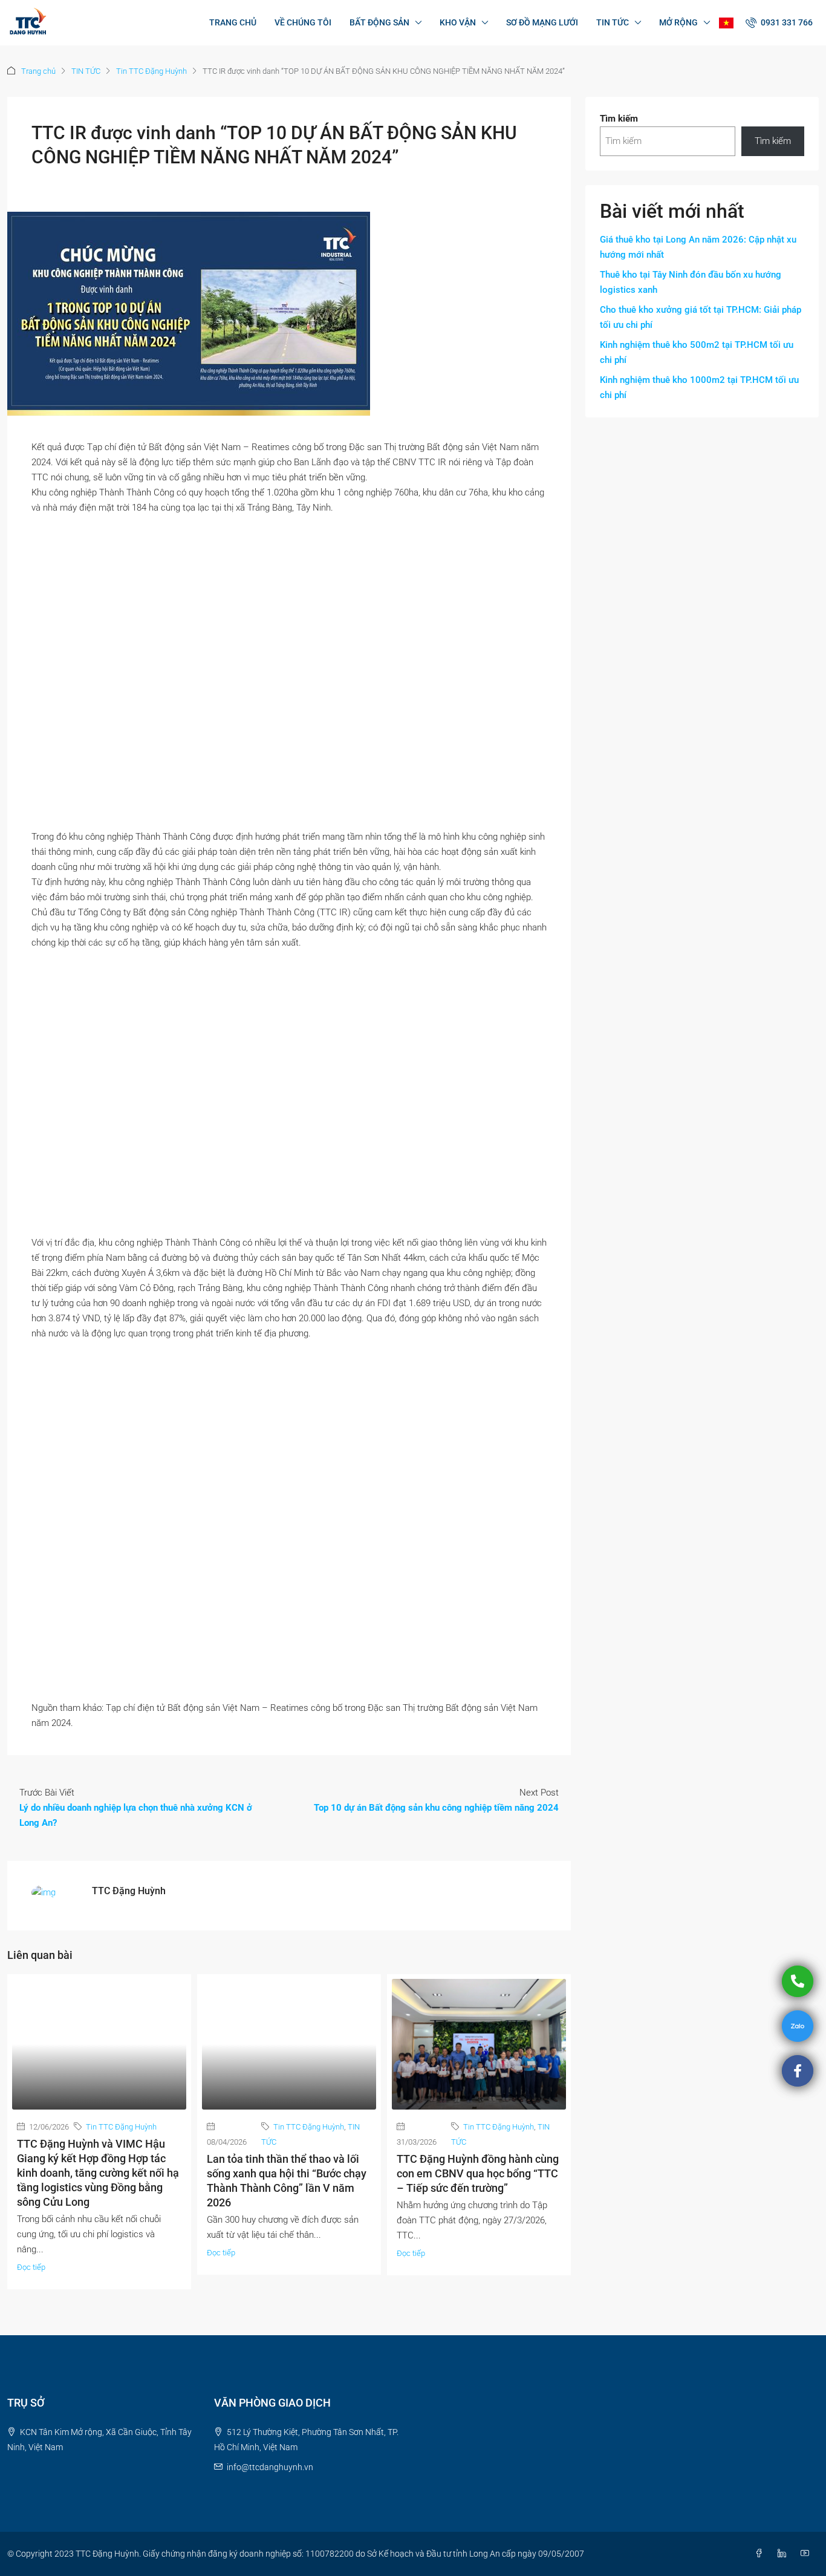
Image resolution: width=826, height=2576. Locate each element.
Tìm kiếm (619, 119)
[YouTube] (807, 2554)
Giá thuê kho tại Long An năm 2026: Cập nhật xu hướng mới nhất (698, 247)
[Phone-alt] (798, 1981)
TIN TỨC (613, 22)
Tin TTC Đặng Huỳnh (151, 71)
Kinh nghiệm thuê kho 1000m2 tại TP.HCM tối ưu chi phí (699, 387)
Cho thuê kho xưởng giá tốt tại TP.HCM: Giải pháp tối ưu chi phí (701, 317)
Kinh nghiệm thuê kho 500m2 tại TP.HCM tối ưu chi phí (697, 352)
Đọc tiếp (31, 2267)
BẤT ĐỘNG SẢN (379, 22)
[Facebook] (761, 2554)
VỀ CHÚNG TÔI (303, 22)
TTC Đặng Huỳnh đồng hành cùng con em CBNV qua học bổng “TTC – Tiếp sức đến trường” (478, 2173)
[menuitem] (779, 22)
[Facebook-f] (798, 2071)
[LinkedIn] (784, 2554)
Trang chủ (38, 71)
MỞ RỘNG (678, 22)
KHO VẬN (458, 22)
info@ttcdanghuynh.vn (270, 2467)
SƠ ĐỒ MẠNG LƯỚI (542, 22)
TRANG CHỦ (233, 22)
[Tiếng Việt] (726, 23)
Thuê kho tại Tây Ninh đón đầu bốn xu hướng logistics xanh (691, 282)
